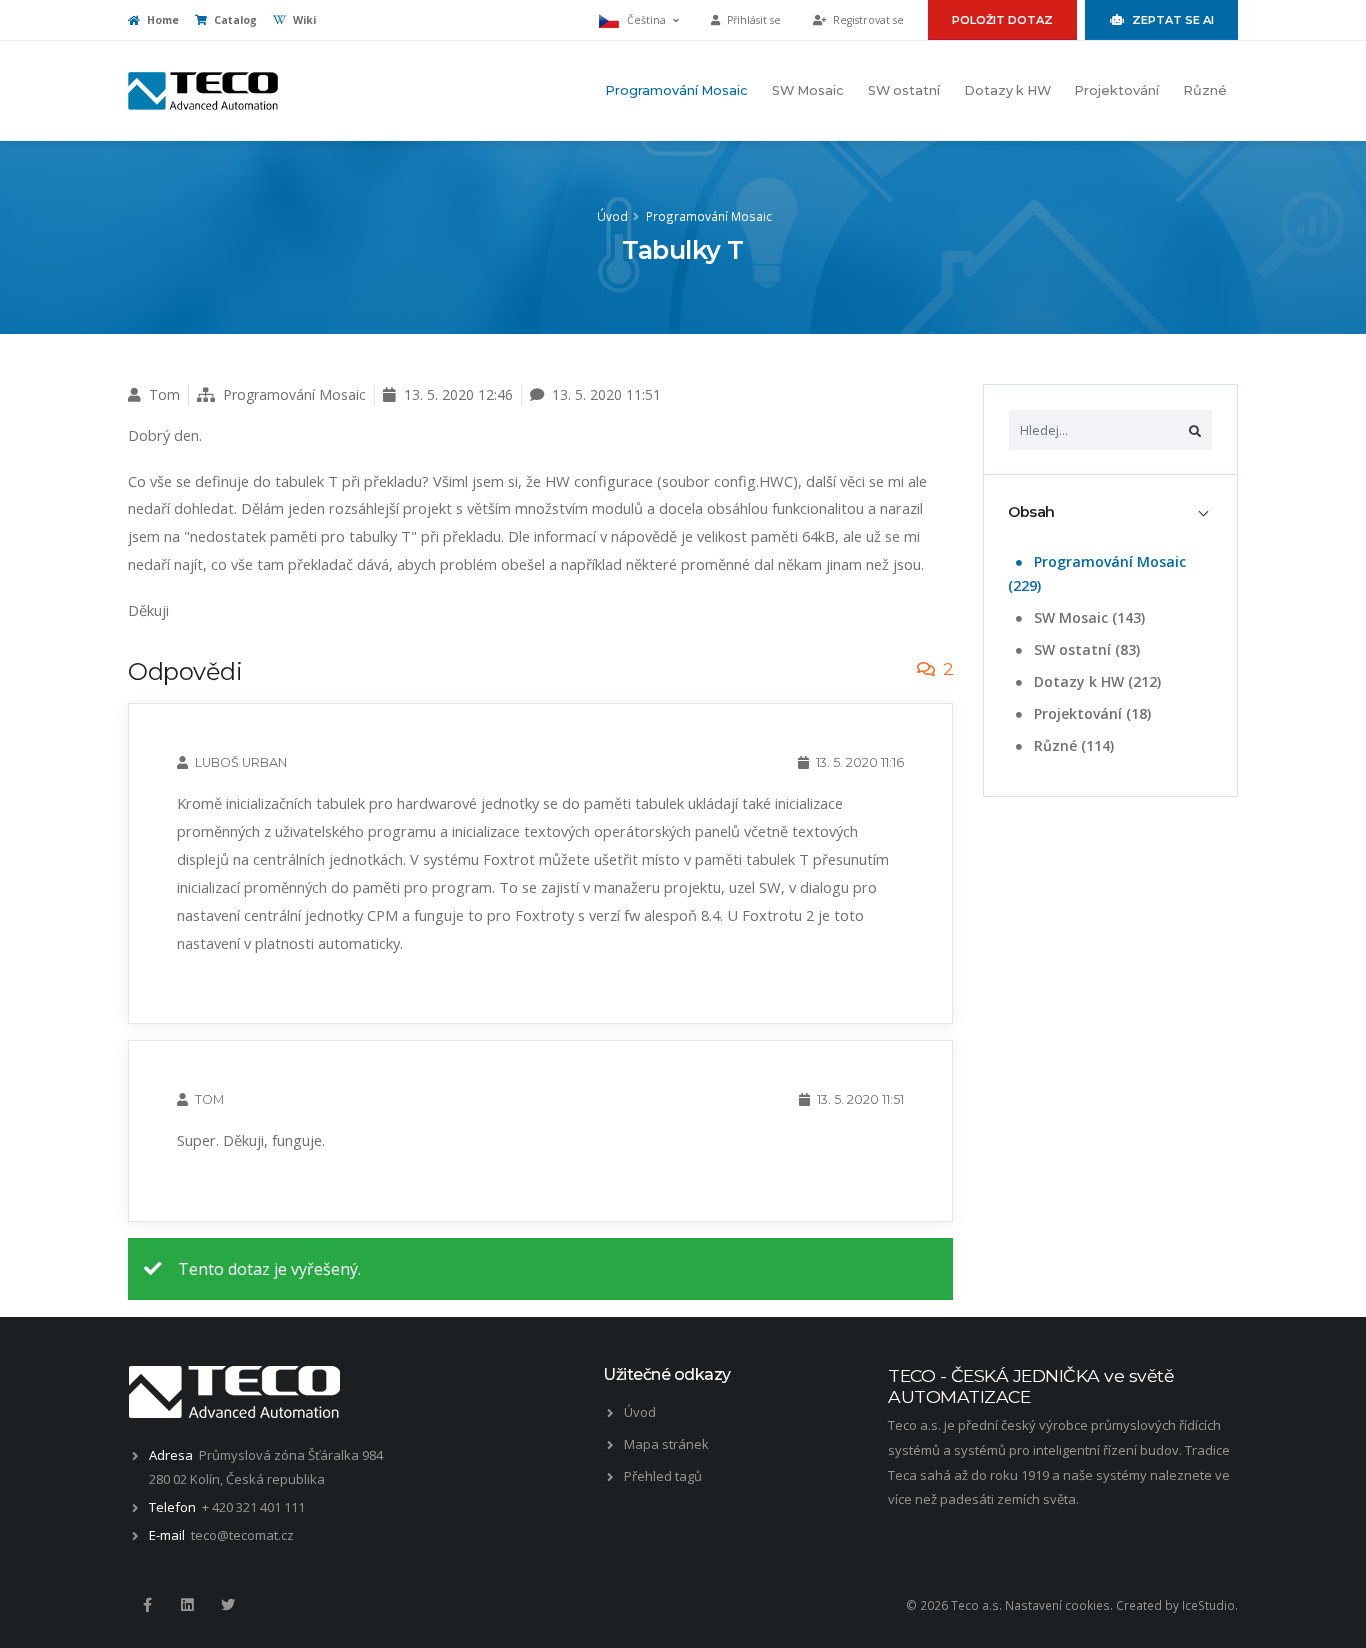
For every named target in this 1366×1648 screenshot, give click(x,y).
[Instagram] (187, 1605)
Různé (1205, 90)
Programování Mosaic (676, 90)
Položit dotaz (1002, 20)
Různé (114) (1072, 745)
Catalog (234, 20)
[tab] (1110, 512)
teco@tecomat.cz (242, 1535)
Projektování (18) (1090, 713)
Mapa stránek (666, 1444)
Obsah (1031, 512)
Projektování (1116, 90)
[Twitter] (228, 1605)
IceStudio (1208, 1605)
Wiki (303, 20)
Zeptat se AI (1173, 20)
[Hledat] (1195, 430)
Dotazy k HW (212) (1095, 681)
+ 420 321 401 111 (253, 1507)
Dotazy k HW (1007, 90)
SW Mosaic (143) (1087, 617)
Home (161, 20)
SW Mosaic (808, 90)
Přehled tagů (663, 1476)
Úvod (612, 216)
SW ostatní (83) (1085, 649)
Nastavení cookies (1057, 1605)
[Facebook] (147, 1605)
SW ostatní (904, 90)
